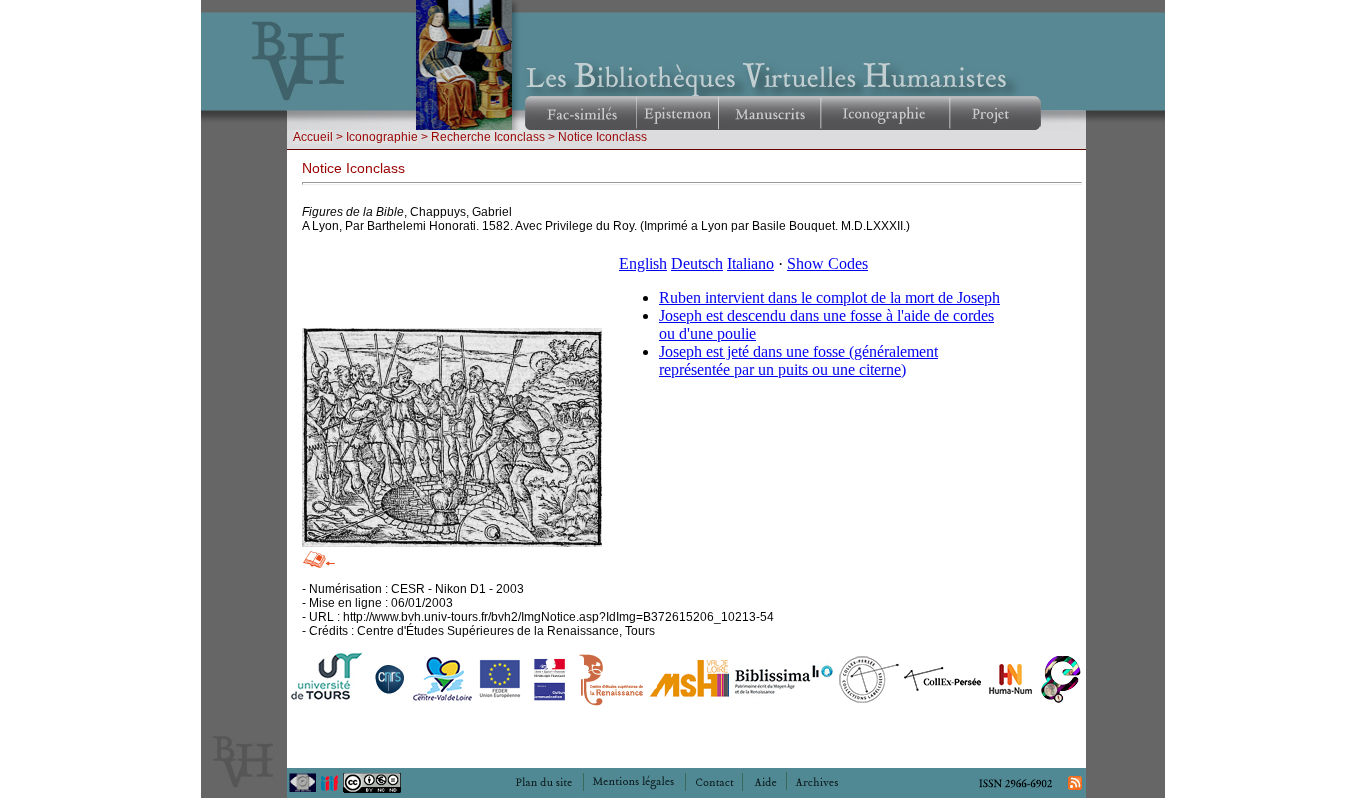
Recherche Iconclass (488, 137)
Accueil (313, 137)
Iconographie (382, 137)
